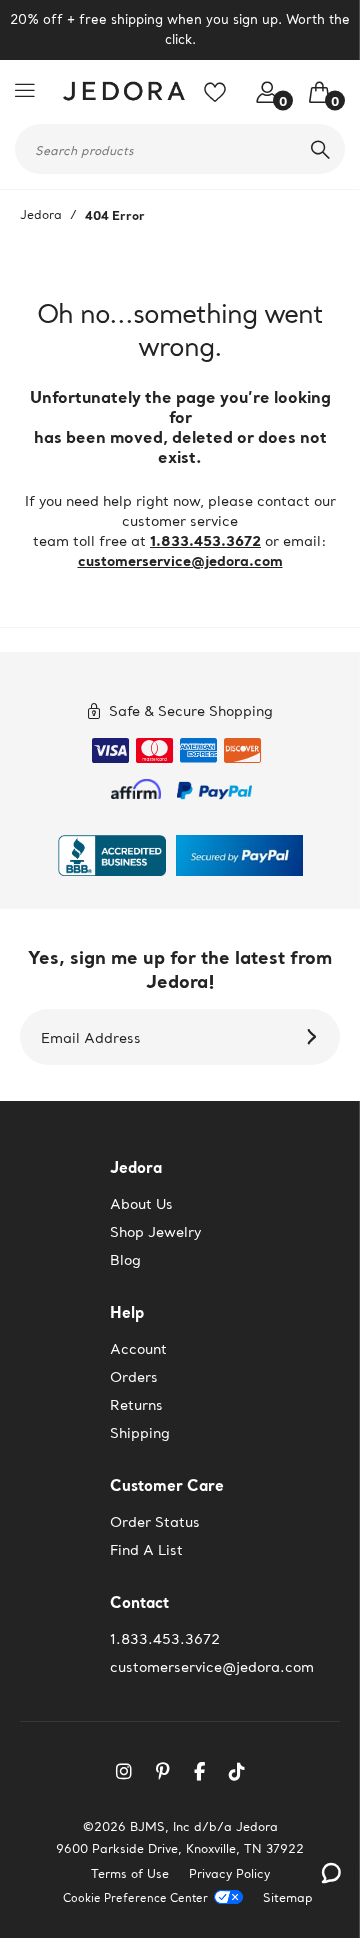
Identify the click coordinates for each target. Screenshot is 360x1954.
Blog (125, 1260)
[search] (320, 149)
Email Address (91, 1038)
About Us (141, 1204)
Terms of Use (130, 1873)
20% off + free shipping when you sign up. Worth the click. (180, 29)
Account (138, 1349)
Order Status (155, 1522)
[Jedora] (120, 91)
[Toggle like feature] (222, 99)
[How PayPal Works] (214, 787)
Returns (136, 1405)
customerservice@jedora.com (180, 560)
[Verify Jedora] (112, 855)
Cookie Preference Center (135, 1898)
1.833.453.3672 (205, 540)
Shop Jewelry (155, 1232)
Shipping (140, 1433)
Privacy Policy (229, 1873)
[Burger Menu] (30, 90)
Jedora (41, 214)
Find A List (146, 1550)
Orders (134, 1377)
